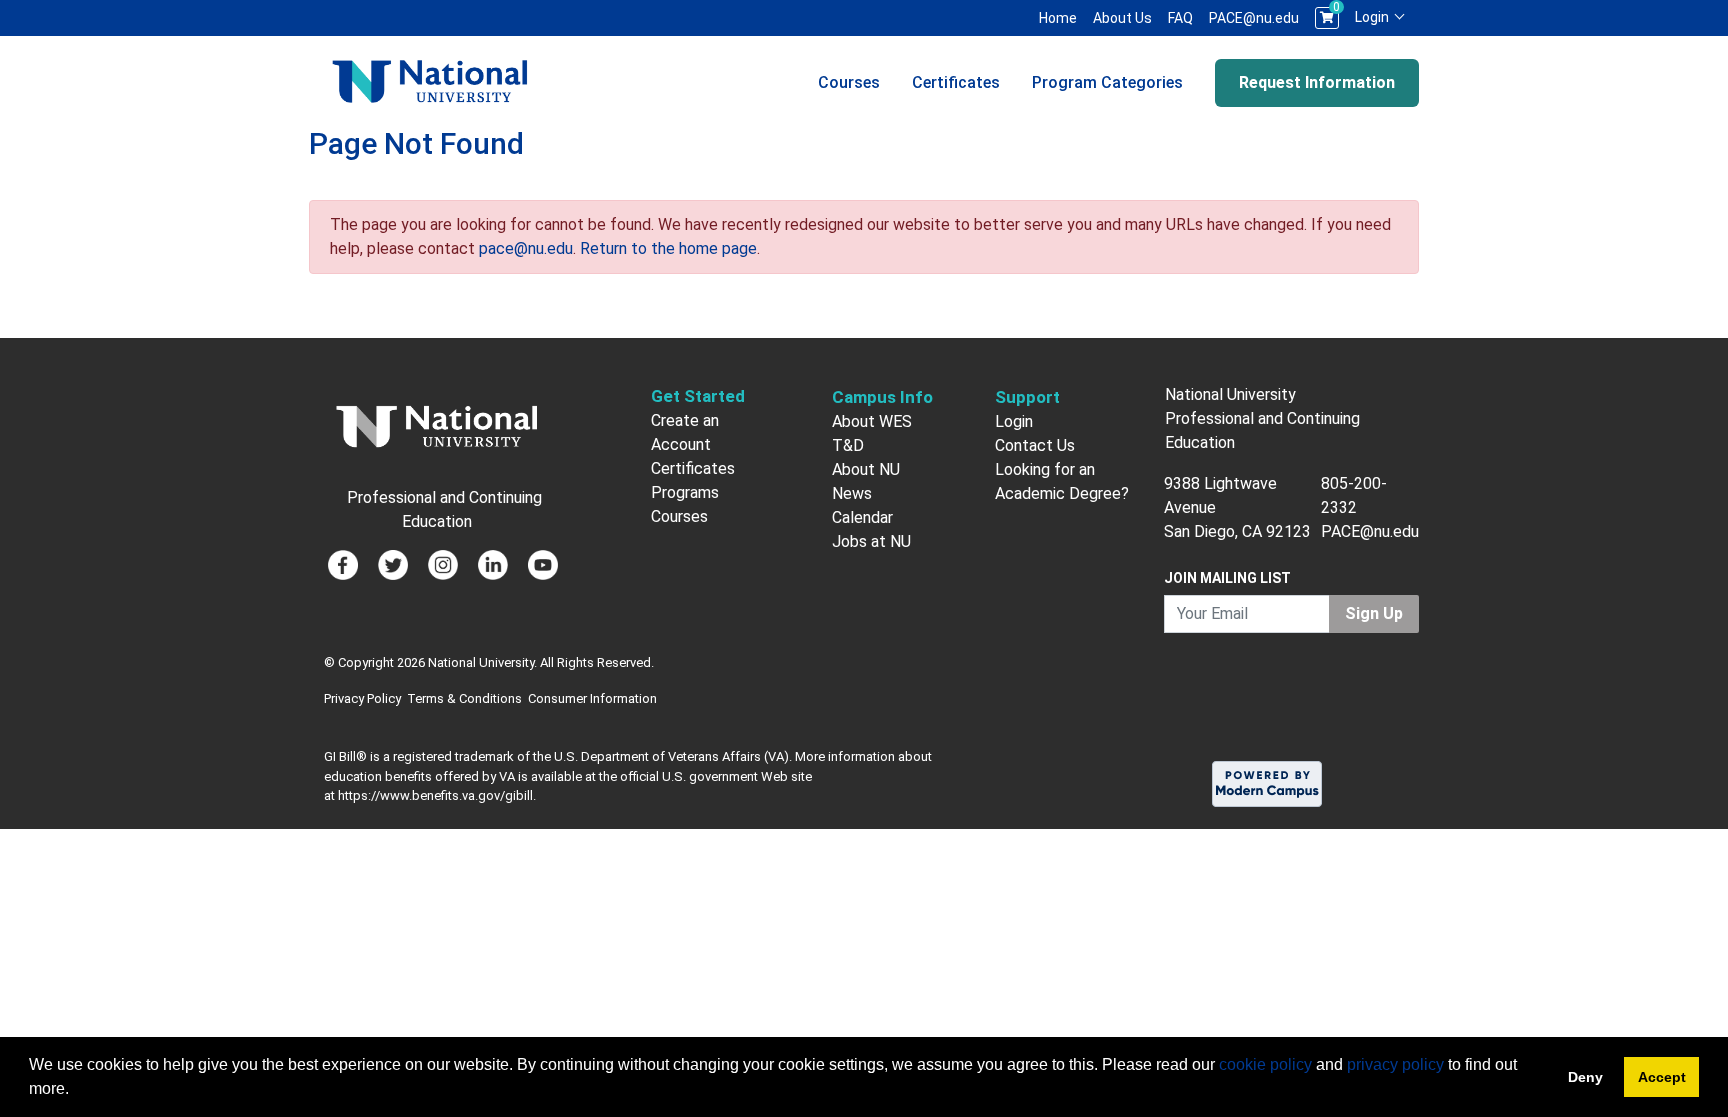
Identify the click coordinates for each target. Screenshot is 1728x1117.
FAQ (1180, 18)
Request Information (1317, 82)
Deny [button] (1585, 1077)
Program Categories (1107, 82)
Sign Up (1374, 613)
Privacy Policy (362, 698)
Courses (849, 82)
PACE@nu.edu (1254, 18)
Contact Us (1035, 445)
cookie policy (1265, 1064)
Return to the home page (668, 248)
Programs (685, 492)
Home (1058, 18)
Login (1373, 17)
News (852, 493)
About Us (1122, 18)
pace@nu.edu (526, 248)
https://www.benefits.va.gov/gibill (435, 795)
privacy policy (1395, 1064)
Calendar (862, 517)
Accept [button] (1662, 1077)
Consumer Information (592, 698)
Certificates (956, 82)
